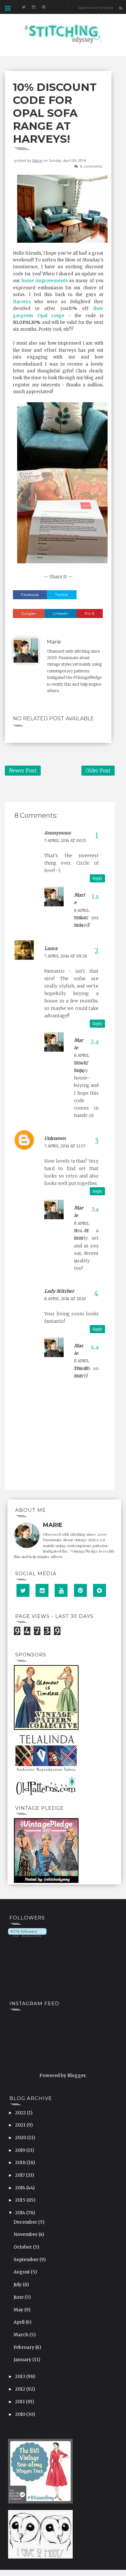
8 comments (91, 166)
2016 (21, 2188)
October (23, 2247)
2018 (21, 2162)
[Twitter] (23, 1590)
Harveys (22, 302)
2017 (21, 2175)
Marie (37, 160)
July (18, 2284)
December (26, 2222)
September (26, 2260)
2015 (21, 2200)
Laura (51, 948)
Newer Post (23, 771)
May (19, 2310)
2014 (21, 2213)
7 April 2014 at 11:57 (65, 1146)
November (26, 2234)
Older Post (98, 771)
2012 (21, 2389)
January (23, 2360)
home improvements (45, 281)
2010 (21, 2414)
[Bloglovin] (100, 1590)
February (24, 2347)
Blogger (76, 2075)
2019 (21, 2150)
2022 (21, 2113)
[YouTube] (61, 1590)
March (21, 2335)
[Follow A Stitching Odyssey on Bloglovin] (27, 1932)
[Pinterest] (80, 1590)
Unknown (55, 1138)
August (22, 2272)
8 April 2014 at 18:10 (65, 1299)
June (19, 2297)
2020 (21, 2138)
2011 (21, 2402)
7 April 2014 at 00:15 (65, 840)
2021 (21, 2125)
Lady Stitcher (59, 1291)
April (20, 2322)
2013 (21, 2376)
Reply (97, 878)
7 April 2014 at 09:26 (66, 956)
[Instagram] (42, 1590)
